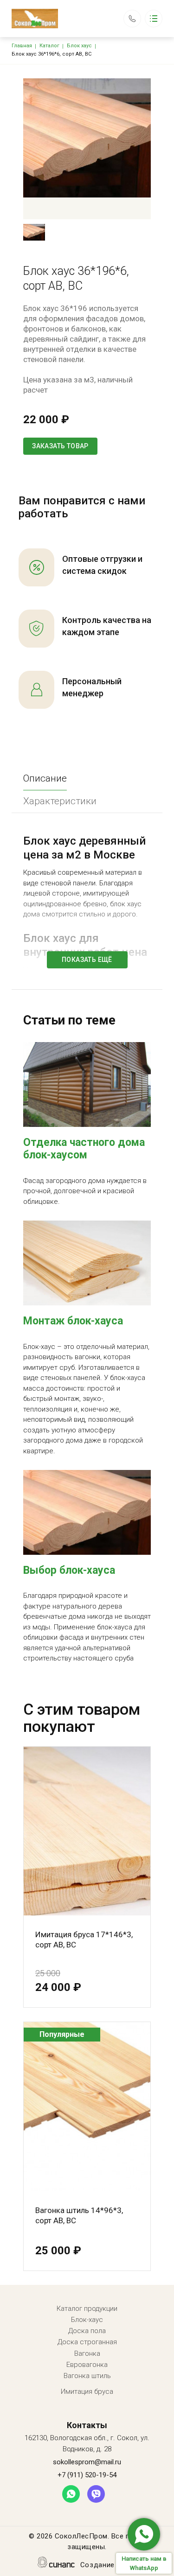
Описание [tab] (45, 778)
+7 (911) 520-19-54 (132, 14)
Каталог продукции (87, 2309)
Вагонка (87, 2353)
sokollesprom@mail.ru (87, 2462)
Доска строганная (87, 2342)
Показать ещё (87, 960)
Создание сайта (109, 2565)
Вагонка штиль (87, 2376)
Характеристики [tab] (60, 801)
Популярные (62, 2034)
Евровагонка (87, 2365)
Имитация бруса (87, 2392)
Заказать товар (60, 446)
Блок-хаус (87, 2320)
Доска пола (87, 2331)
